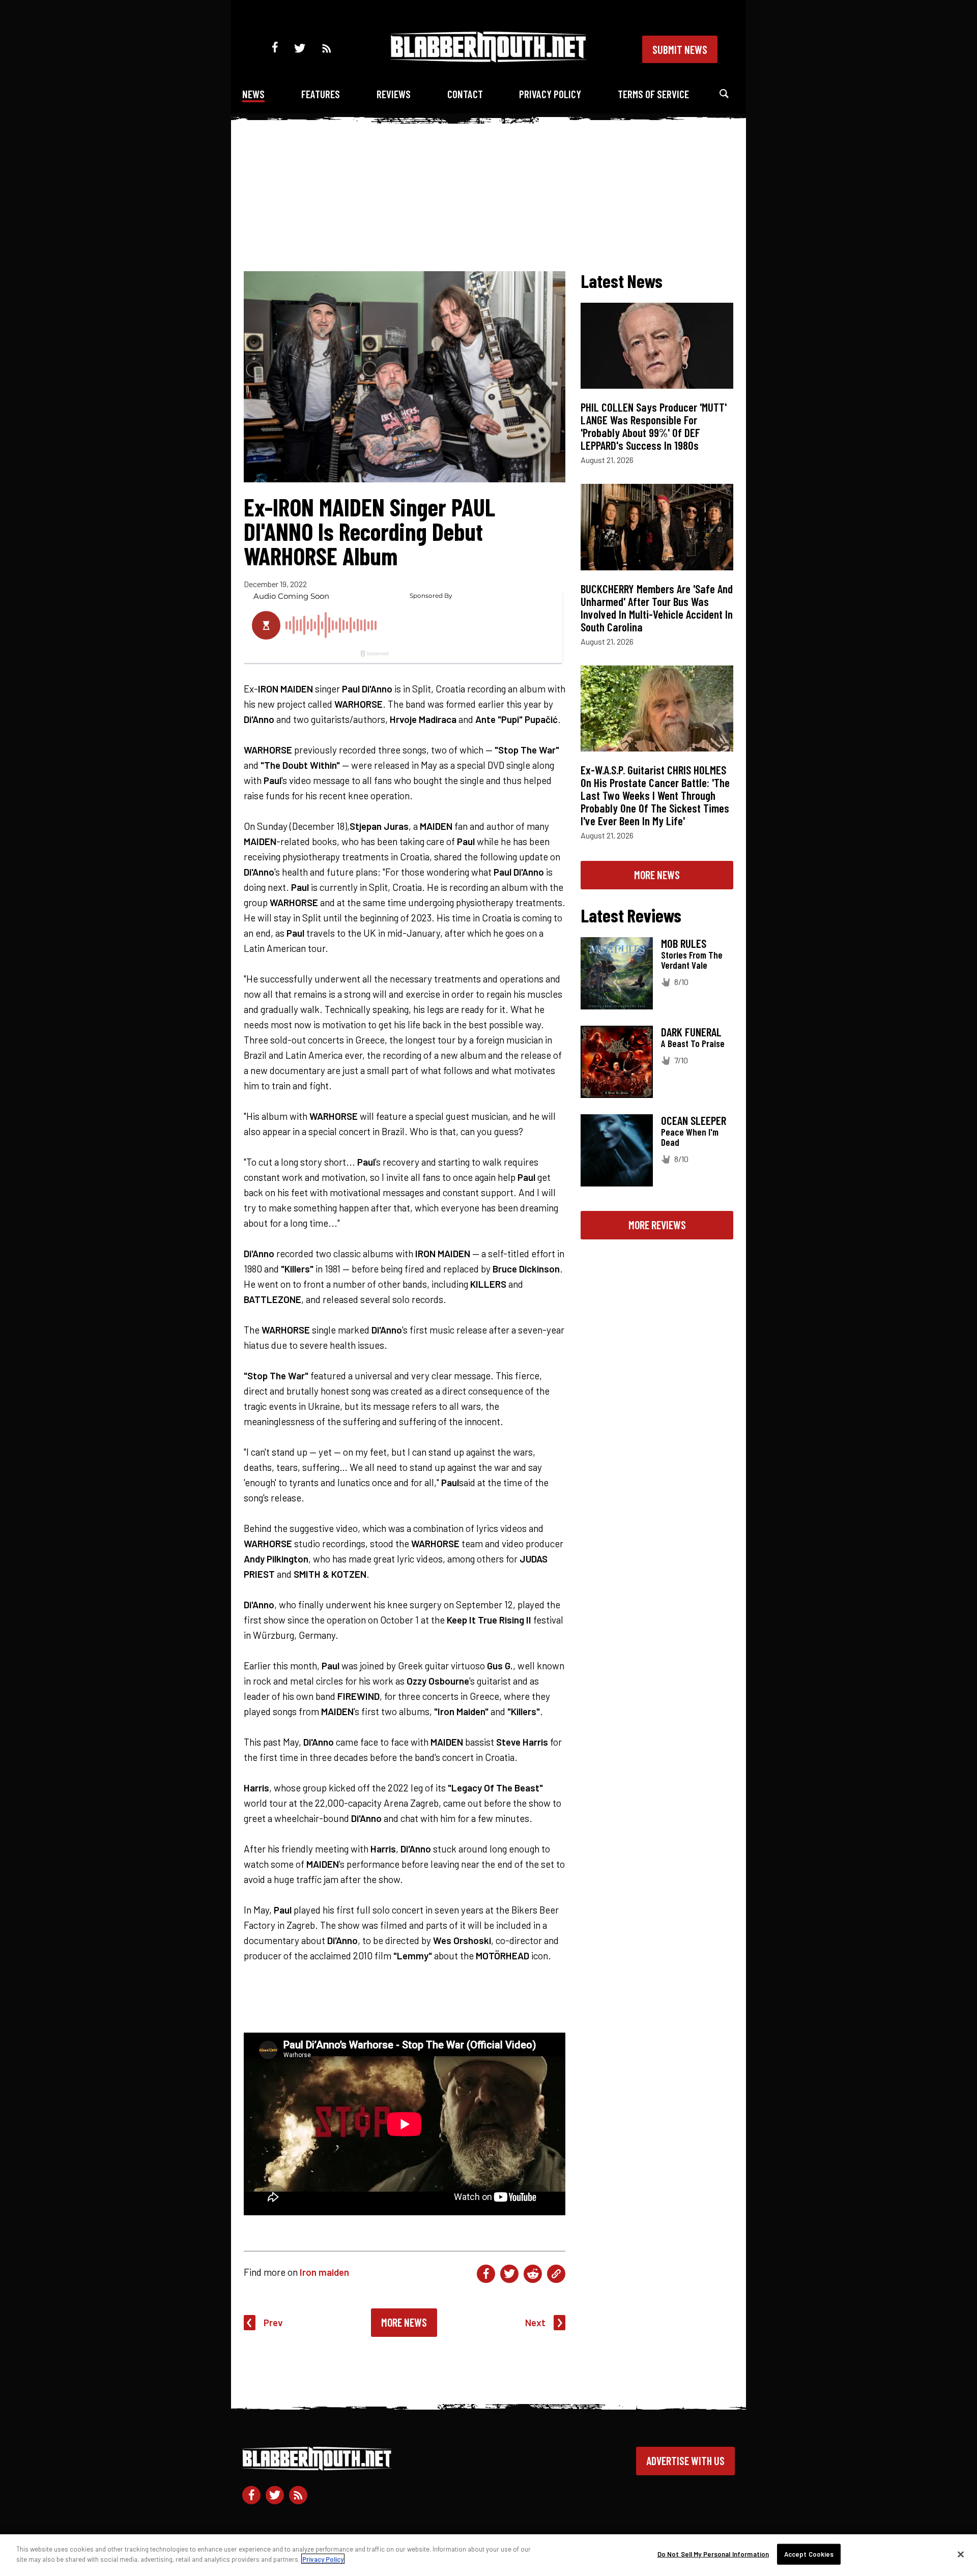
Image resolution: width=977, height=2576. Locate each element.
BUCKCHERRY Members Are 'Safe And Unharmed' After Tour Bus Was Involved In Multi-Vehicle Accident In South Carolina (657, 608)
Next (535, 2322)
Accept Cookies (809, 2554)
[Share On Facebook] (486, 2274)
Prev (273, 2322)
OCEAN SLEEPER (694, 1120)
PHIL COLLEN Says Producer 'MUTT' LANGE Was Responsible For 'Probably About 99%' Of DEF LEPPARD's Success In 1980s (654, 426)
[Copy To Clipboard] (556, 2274)
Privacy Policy (550, 94)
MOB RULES (684, 943)
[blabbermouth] (489, 59)
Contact (465, 94)
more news (657, 875)
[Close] (961, 2554)
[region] (489, 2555)
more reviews (657, 1225)
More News (404, 2322)
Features (321, 94)
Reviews (394, 94)
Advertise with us (685, 2461)
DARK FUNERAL (691, 1032)
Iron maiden (324, 2272)
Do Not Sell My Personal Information (713, 2554)
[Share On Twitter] (509, 2274)
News (253, 94)
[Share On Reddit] (533, 2274)
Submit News (680, 49)
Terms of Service (653, 94)
